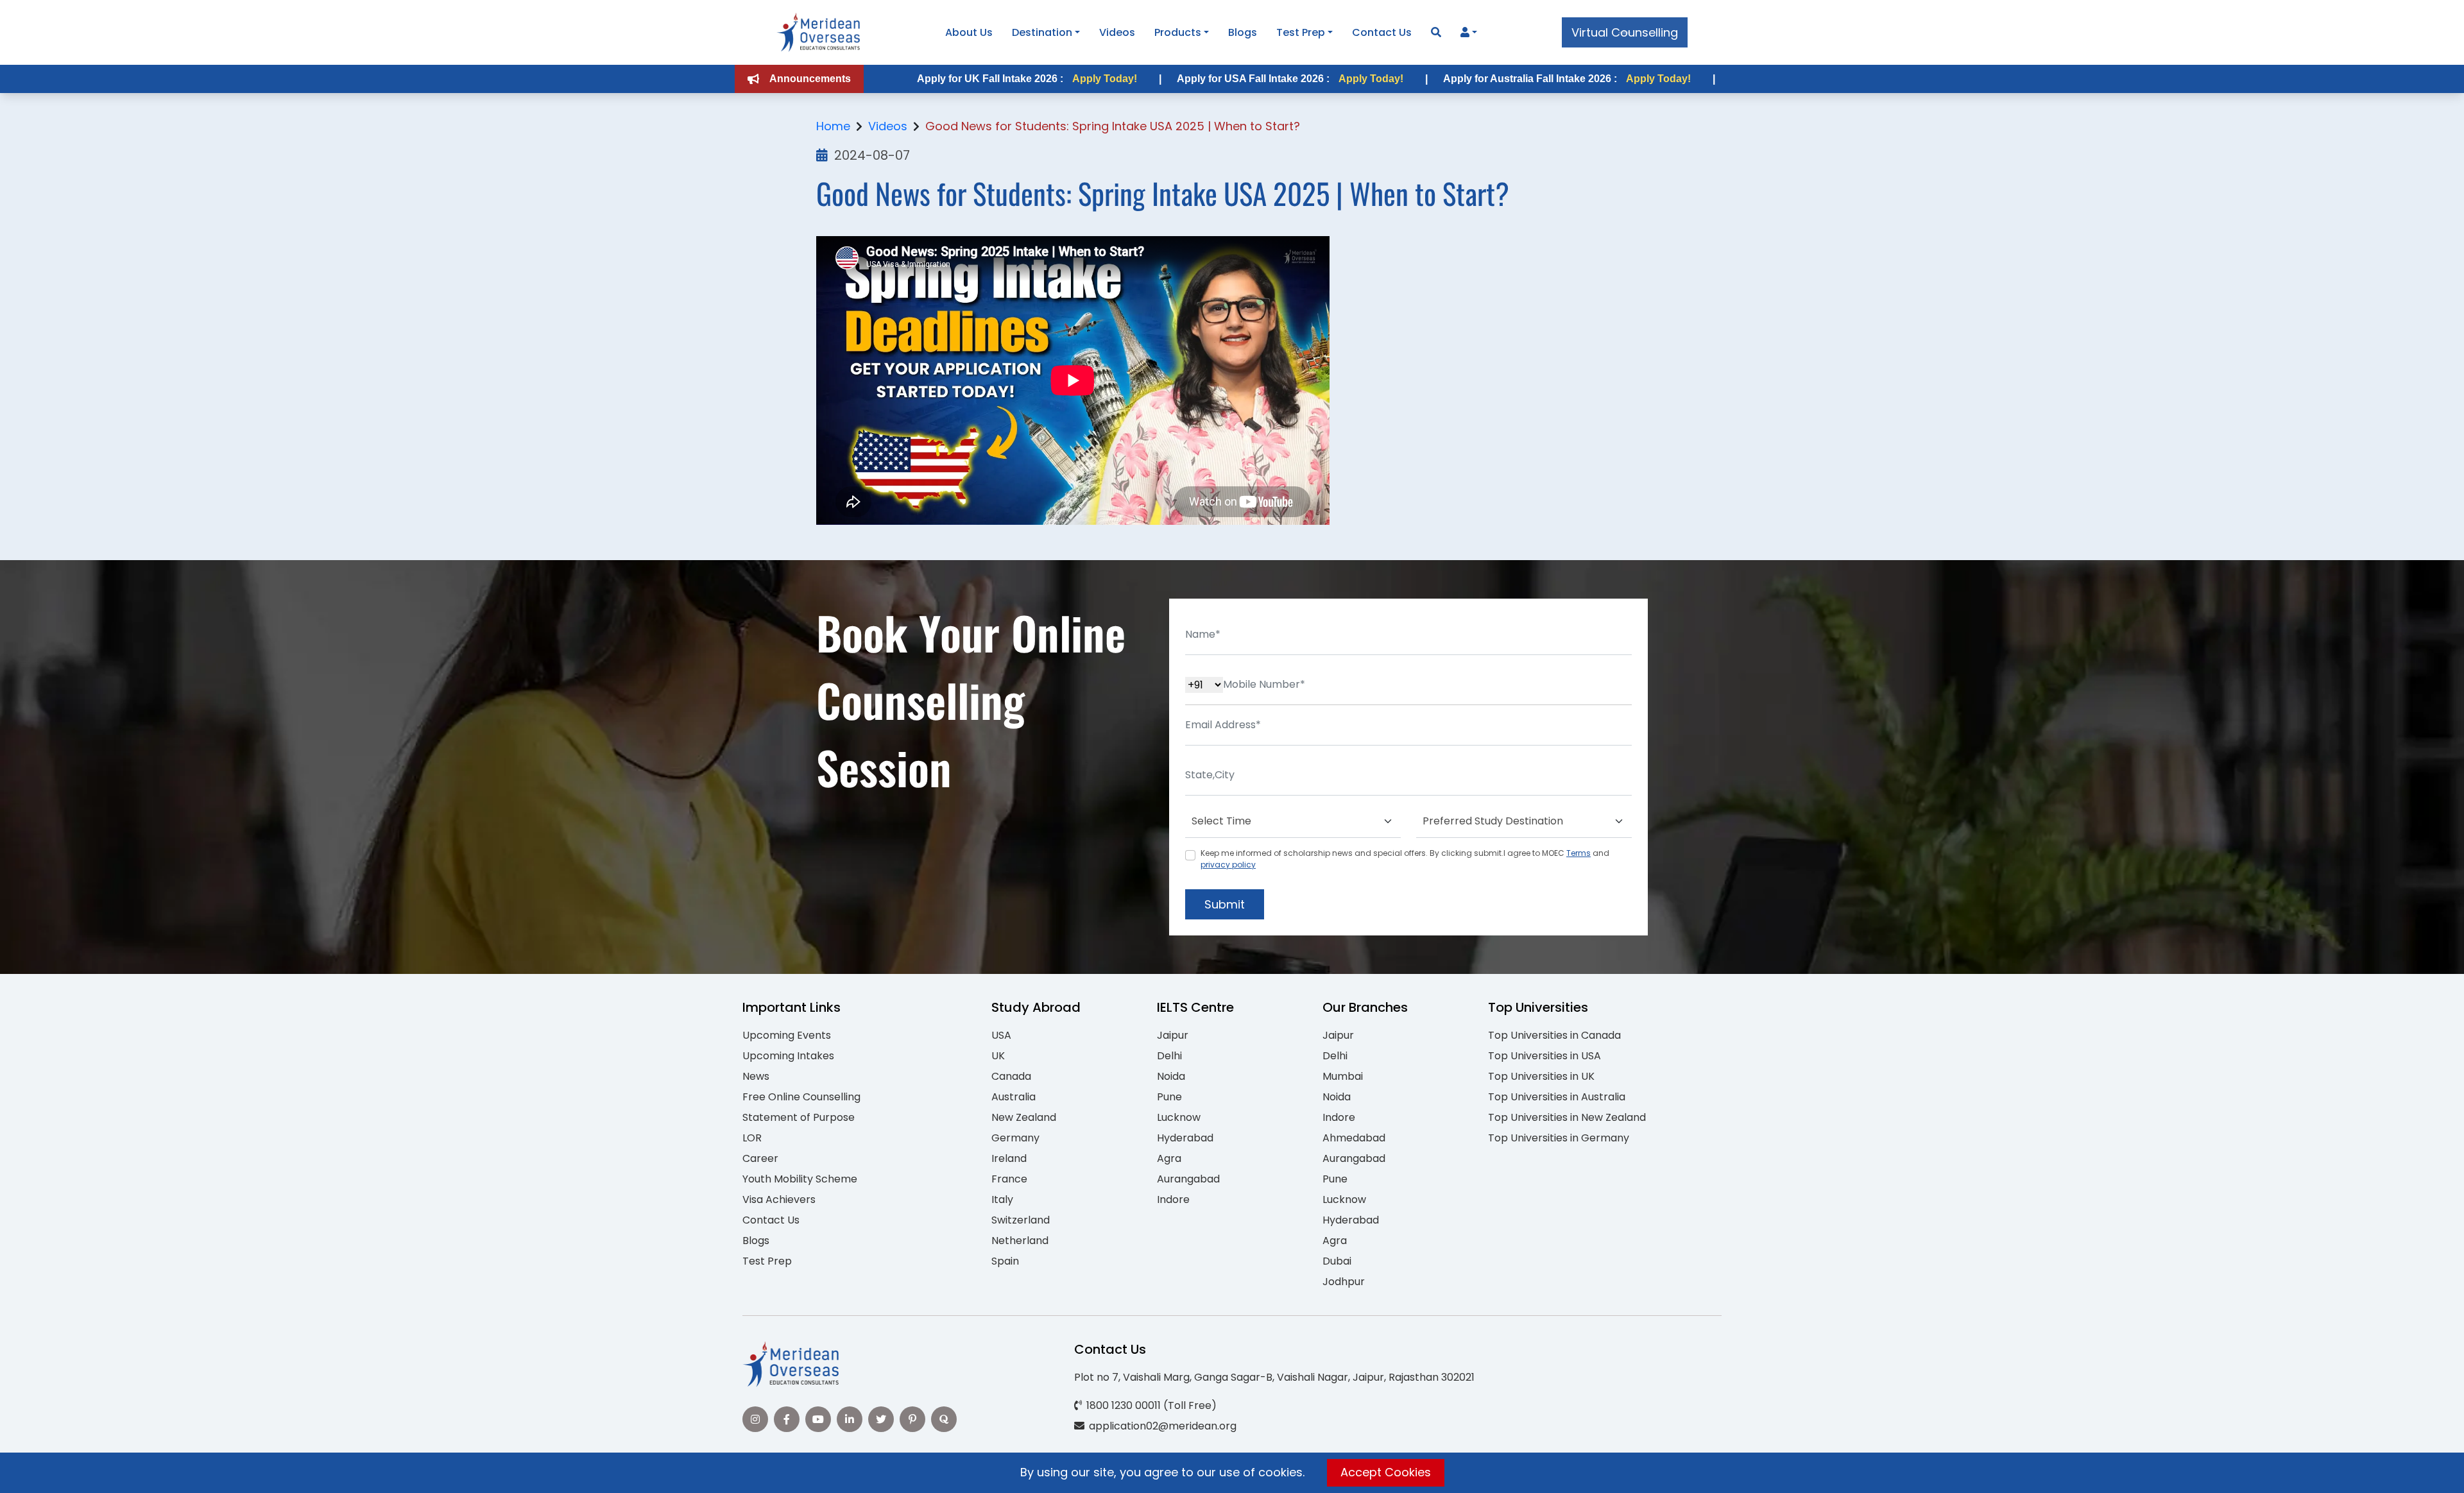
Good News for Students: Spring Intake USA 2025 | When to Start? (1113, 126)
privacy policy (1228, 865)
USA (1001, 1035)
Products (1178, 32)
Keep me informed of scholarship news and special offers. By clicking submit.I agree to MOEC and (1405, 859)
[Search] (1436, 32)
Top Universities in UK (1541, 1076)
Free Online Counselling (801, 1097)
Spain (1005, 1261)
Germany (1015, 1138)
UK (998, 1056)
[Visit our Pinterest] (912, 1419)
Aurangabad (1188, 1179)
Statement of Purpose (799, 1117)
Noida (1171, 1076)
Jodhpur (1344, 1282)
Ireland (1009, 1158)
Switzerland (1021, 1220)
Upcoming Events (787, 1035)
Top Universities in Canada (1554, 1035)
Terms (1579, 853)
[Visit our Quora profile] (944, 1419)
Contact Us (1382, 32)
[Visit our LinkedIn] (850, 1419)
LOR (752, 1138)
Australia (1014, 1097)
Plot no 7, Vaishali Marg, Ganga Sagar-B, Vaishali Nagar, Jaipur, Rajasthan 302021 (1274, 1377)
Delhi (1169, 1056)
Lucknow (1179, 1117)
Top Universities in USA (1544, 1056)
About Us (969, 32)
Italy (1002, 1199)
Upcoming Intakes (788, 1056)
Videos (1117, 32)
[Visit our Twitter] (881, 1419)
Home (833, 126)
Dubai (1337, 1261)
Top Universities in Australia (1557, 1097)
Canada (1011, 1076)
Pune (1169, 1097)
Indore (1173, 1199)
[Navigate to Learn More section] (1465, 33)
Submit (1225, 904)
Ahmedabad (1354, 1138)
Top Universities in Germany (1559, 1138)
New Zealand (1024, 1117)
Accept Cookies (1386, 1472)
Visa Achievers (779, 1199)
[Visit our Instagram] (755, 1419)
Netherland (1020, 1241)
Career (760, 1158)
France (1009, 1179)
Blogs (1243, 32)
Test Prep (1301, 32)
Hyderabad (1185, 1138)
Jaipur (1173, 1035)
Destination (1042, 32)
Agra (1169, 1158)
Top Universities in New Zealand (1567, 1117)
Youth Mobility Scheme (800, 1179)
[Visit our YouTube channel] (818, 1419)
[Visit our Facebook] (787, 1419)
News (756, 1076)
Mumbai (1343, 1076)
